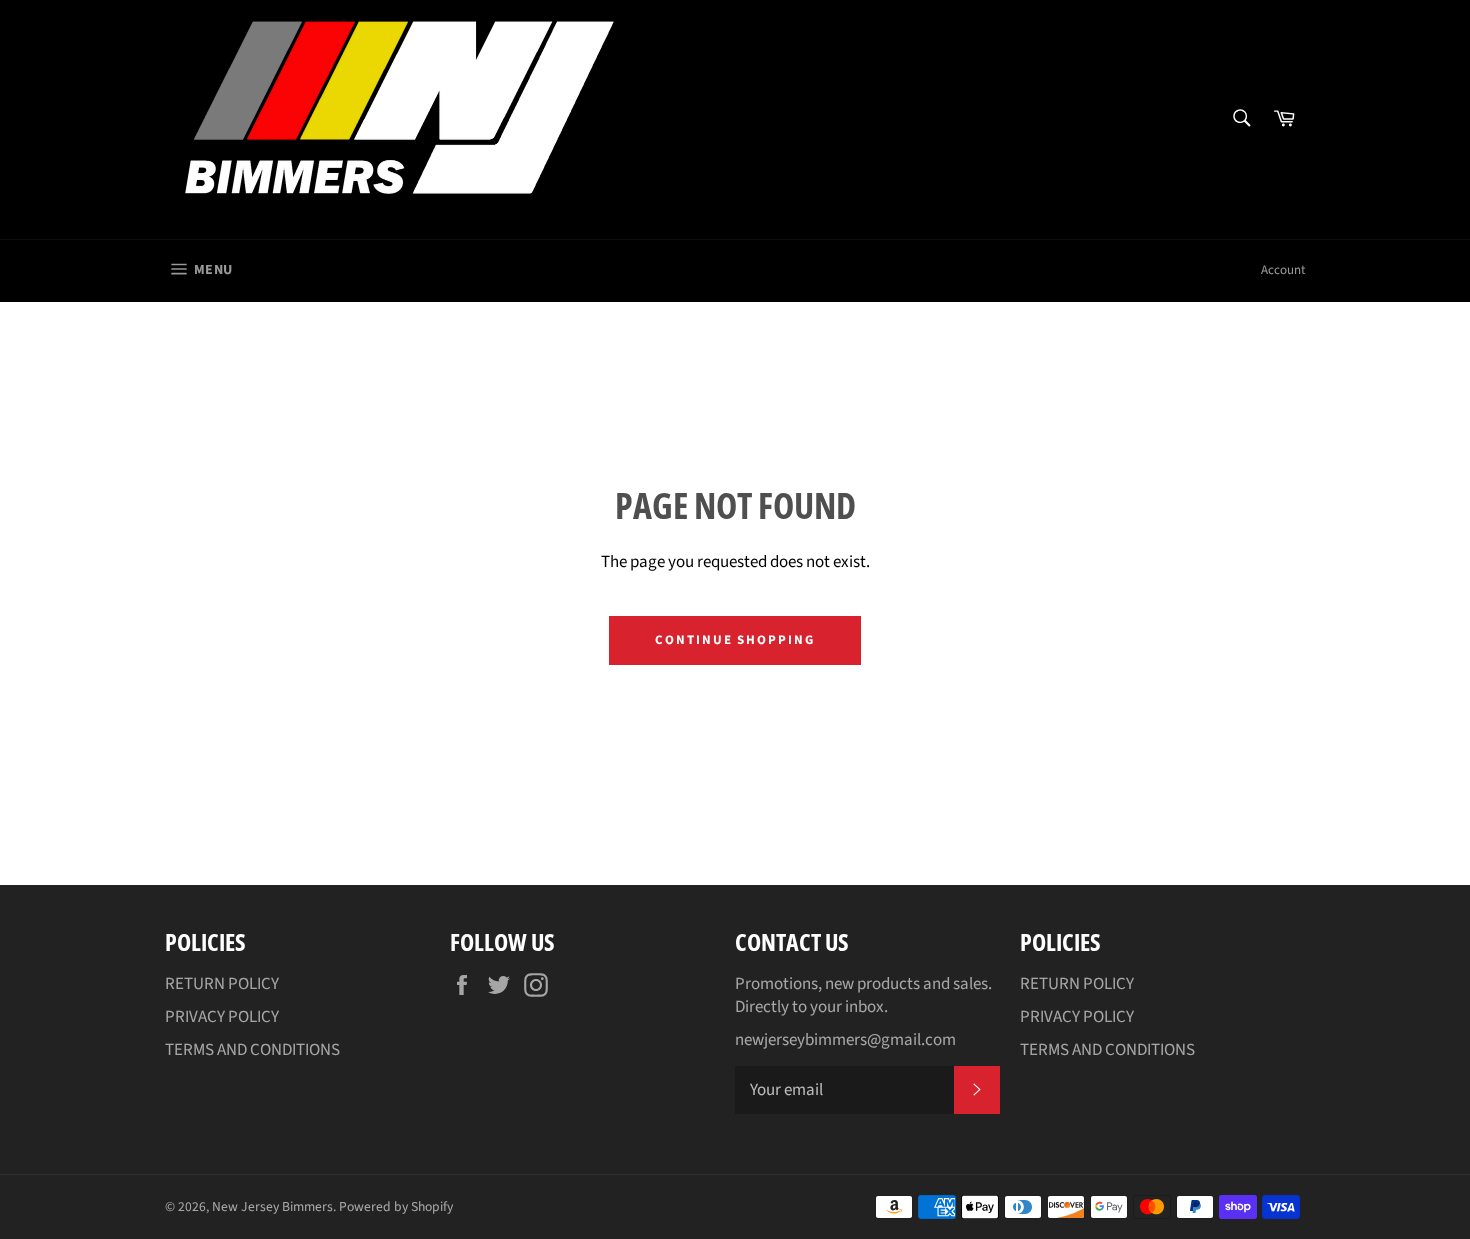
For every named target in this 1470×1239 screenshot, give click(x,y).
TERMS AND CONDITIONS (252, 1050)
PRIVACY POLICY (222, 1017)
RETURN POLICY (222, 984)
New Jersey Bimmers (272, 1206)
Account (1283, 270)
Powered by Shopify (396, 1206)
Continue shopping (735, 640)
